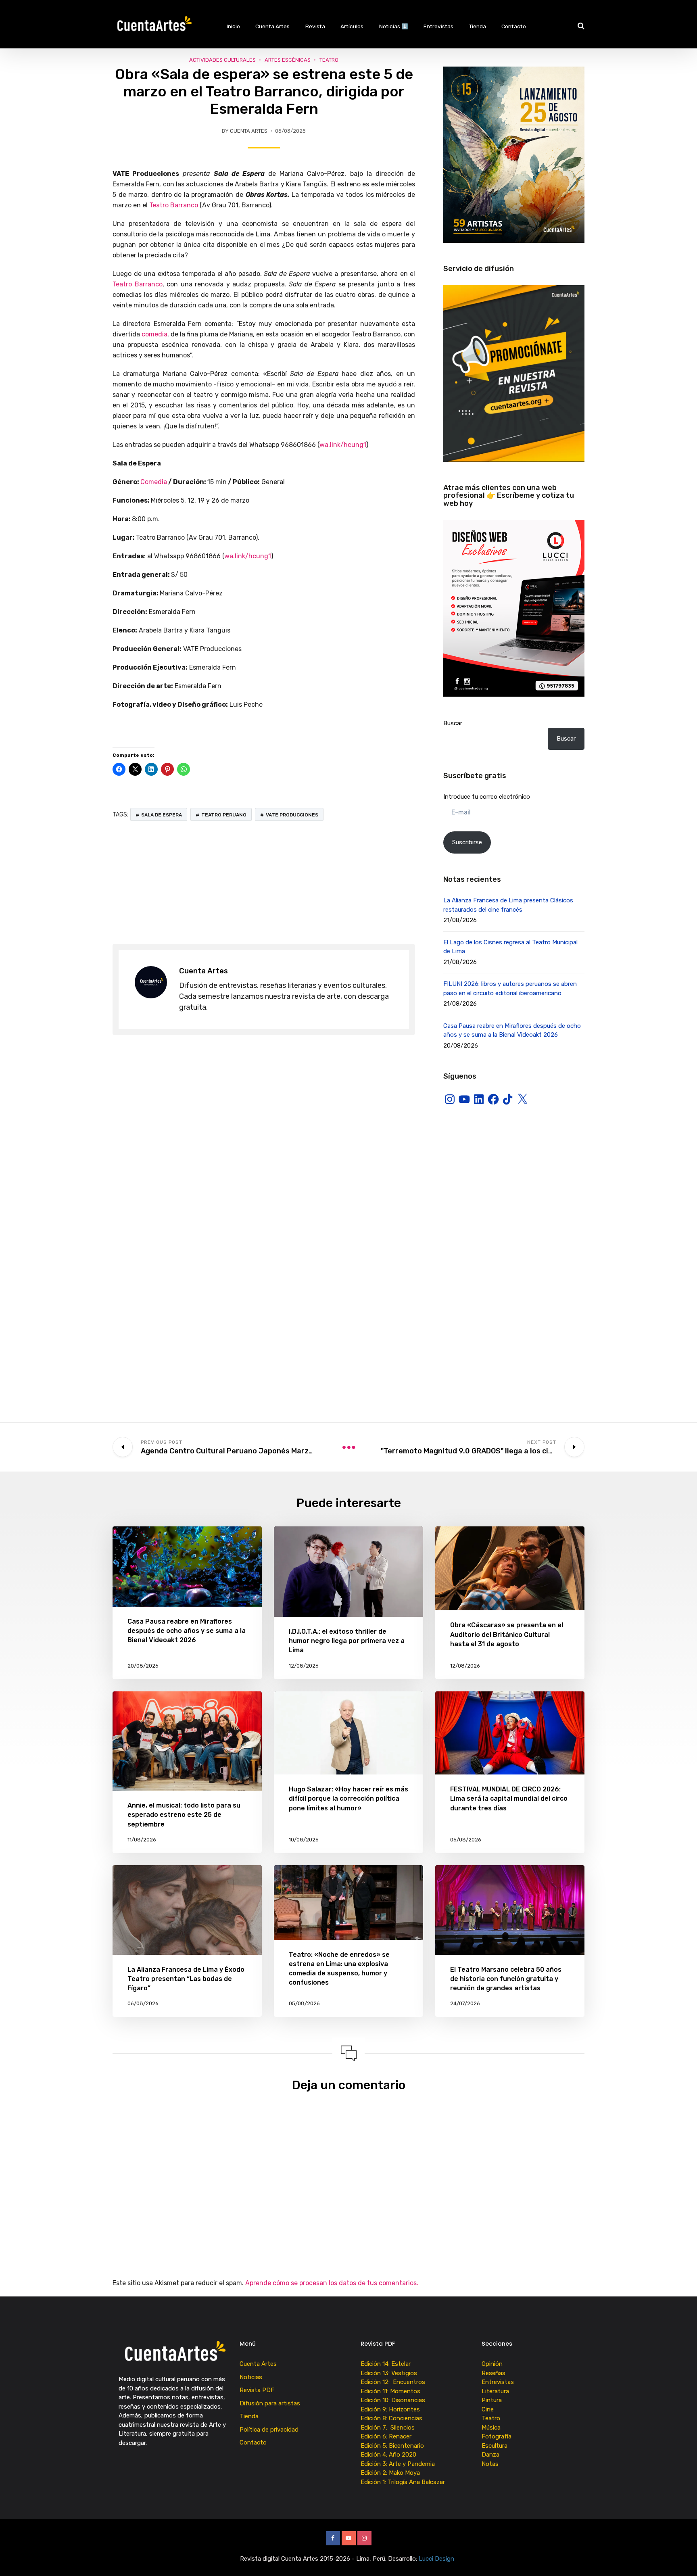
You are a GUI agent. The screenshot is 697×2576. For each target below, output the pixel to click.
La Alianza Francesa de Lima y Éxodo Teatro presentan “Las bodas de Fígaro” (186, 1979)
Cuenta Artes (272, 26)
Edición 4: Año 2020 (388, 2455)
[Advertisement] (264, 883)
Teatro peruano (224, 815)
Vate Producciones (292, 815)
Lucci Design (437, 2559)
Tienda (478, 26)
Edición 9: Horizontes (390, 2409)
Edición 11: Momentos (390, 2391)
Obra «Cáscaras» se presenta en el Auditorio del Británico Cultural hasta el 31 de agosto (507, 1634)
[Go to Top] (681, 2558)
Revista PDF (257, 2390)
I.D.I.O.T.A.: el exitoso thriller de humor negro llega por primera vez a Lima (347, 1641)
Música (491, 2428)
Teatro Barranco (174, 205)
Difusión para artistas (270, 2403)
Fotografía (497, 2436)
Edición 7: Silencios (389, 2428)
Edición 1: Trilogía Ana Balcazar (404, 2482)
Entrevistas (438, 26)
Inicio (233, 26)
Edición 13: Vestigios (389, 2373)
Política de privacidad (269, 2430)
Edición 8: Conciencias (392, 2418)
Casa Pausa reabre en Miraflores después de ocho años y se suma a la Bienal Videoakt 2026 (187, 1631)
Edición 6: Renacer (388, 2436)
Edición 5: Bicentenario (393, 2446)
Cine (488, 2409)
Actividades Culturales (222, 60)
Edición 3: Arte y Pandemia (399, 2464)
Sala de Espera (162, 815)
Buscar (453, 723)
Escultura (495, 2446)
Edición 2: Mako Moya (392, 2473)
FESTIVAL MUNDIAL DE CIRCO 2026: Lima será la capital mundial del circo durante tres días (509, 1798)
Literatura (495, 2391)
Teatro (329, 60)
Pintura (492, 2400)
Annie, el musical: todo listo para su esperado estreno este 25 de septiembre (184, 1815)
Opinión (492, 2364)
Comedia (154, 482)
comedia (154, 334)
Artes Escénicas (288, 60)
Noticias (251, 2377)
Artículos (352, 26)
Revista (315, 26)
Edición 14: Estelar (386, 2364)
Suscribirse (467, 842)
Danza (490, 2455)
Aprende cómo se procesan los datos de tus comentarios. (332, 2283)
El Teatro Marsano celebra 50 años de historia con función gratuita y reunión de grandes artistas (506, 1979)
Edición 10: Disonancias (393, 2400)
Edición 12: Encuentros (393, 2382)
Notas (490, 2464)
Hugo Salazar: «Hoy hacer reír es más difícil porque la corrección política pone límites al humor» (348, 1798)
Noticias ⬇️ (394, 26)
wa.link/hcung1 (343, 445)
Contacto (514, 26)
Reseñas (494, 2373)
